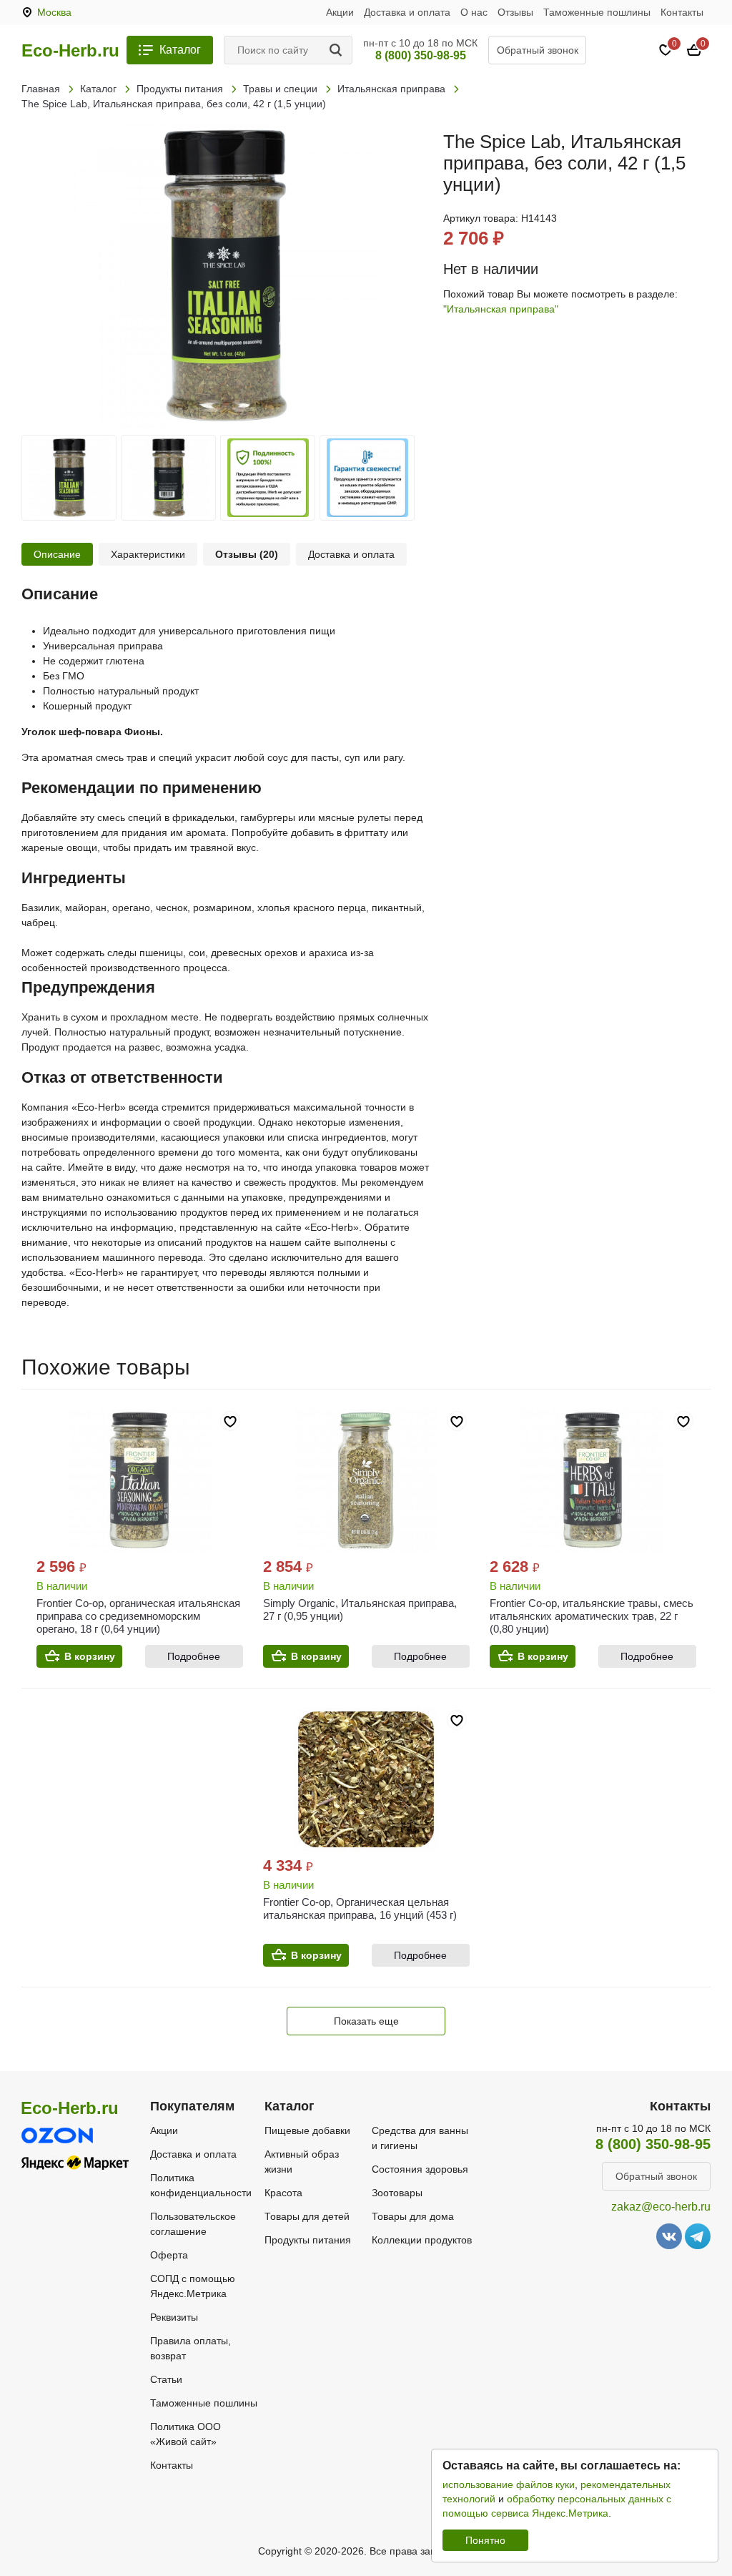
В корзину (90, 1656)
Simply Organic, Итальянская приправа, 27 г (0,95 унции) (360, 1609)
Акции (340, 12)
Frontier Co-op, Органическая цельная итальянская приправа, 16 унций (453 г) (360, 1908)
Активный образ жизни (302, 2162)
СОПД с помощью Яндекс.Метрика (193, 2286)
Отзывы (515, 12)
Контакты (682, 12)
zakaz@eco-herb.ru (661, 2207)
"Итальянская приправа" (501, 309)
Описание (57, 554)
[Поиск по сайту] (338, 50)
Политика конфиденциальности (201, 2185)
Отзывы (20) (247, 554)
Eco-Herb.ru (70, 51)
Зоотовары (397, 2193)
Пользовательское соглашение (193, 2224)
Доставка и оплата (407, 12)
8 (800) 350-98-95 (421, 55)
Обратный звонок (538, 50)
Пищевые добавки (307, 2130)
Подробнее (194, 1656)
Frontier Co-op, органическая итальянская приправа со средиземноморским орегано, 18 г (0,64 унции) (138, 1616)
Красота (283, 2193)
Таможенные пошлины (597, 12)
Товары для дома (413, 2216)
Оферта (169, 2255)
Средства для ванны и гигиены (420, 2138)
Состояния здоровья (420, 2169)
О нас (474, 12)
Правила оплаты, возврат (191, 2348)
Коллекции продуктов (422, 2240)
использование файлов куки (509, 2484)
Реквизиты (174, 2317)
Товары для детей (307, 2216)
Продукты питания (308, 2240)
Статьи (166, 2379)
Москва (54, 12)
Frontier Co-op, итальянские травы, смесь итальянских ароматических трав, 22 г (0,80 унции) (592, 1616)
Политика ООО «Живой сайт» (186, 2434)
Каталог (180, 50)
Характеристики (148, 554)
